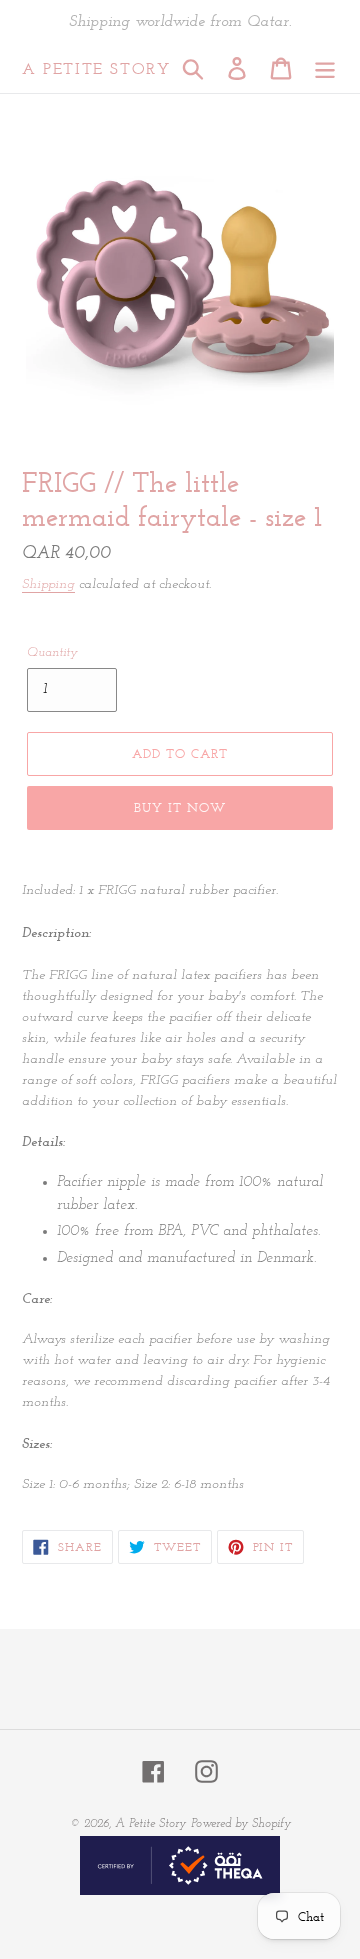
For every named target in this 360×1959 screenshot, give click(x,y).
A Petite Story (96, 68)
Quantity (52, 652)
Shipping (48, 584)
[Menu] (325, 68)
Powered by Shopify (241, 1824)
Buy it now (180, 807)
